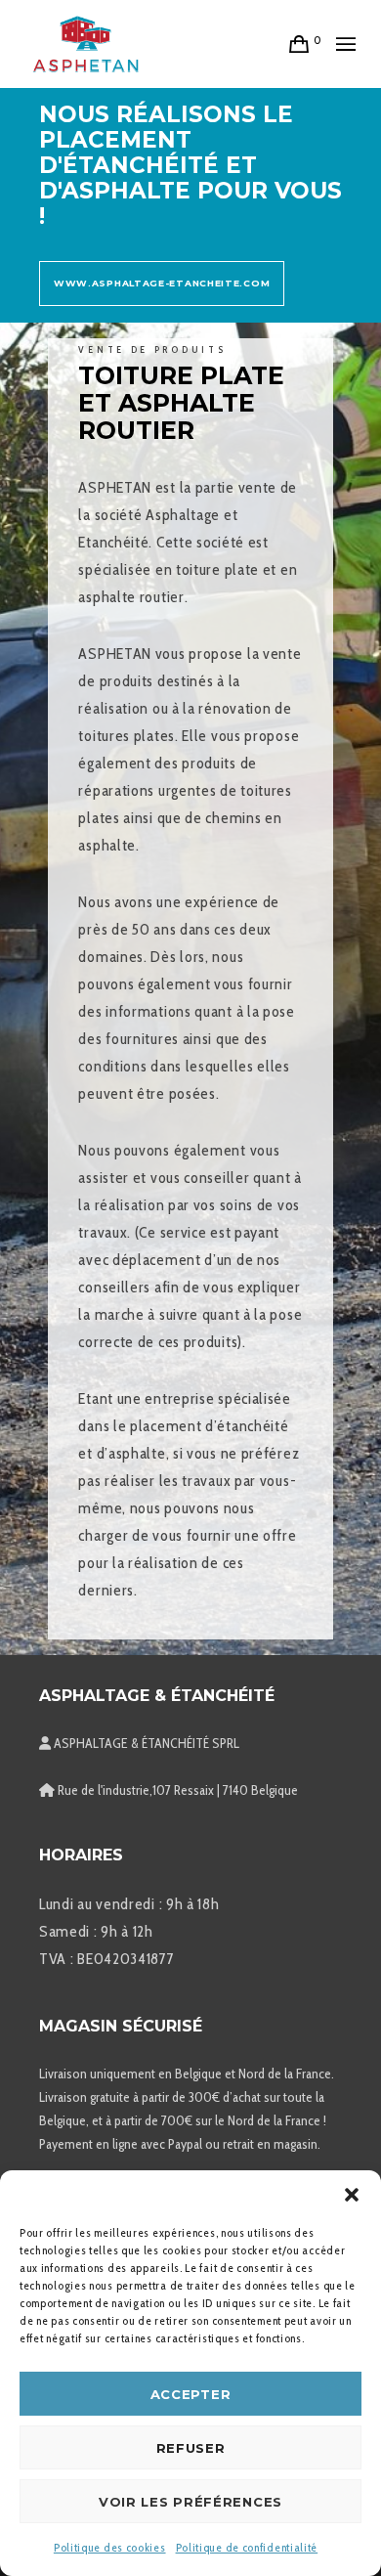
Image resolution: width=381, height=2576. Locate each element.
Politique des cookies (110, 2547)
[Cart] (299, 44)
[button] (352, 2195)
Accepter (191, 2394)
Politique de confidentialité (247, 2547)
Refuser (191, 2448)
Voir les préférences (190, 2502)
